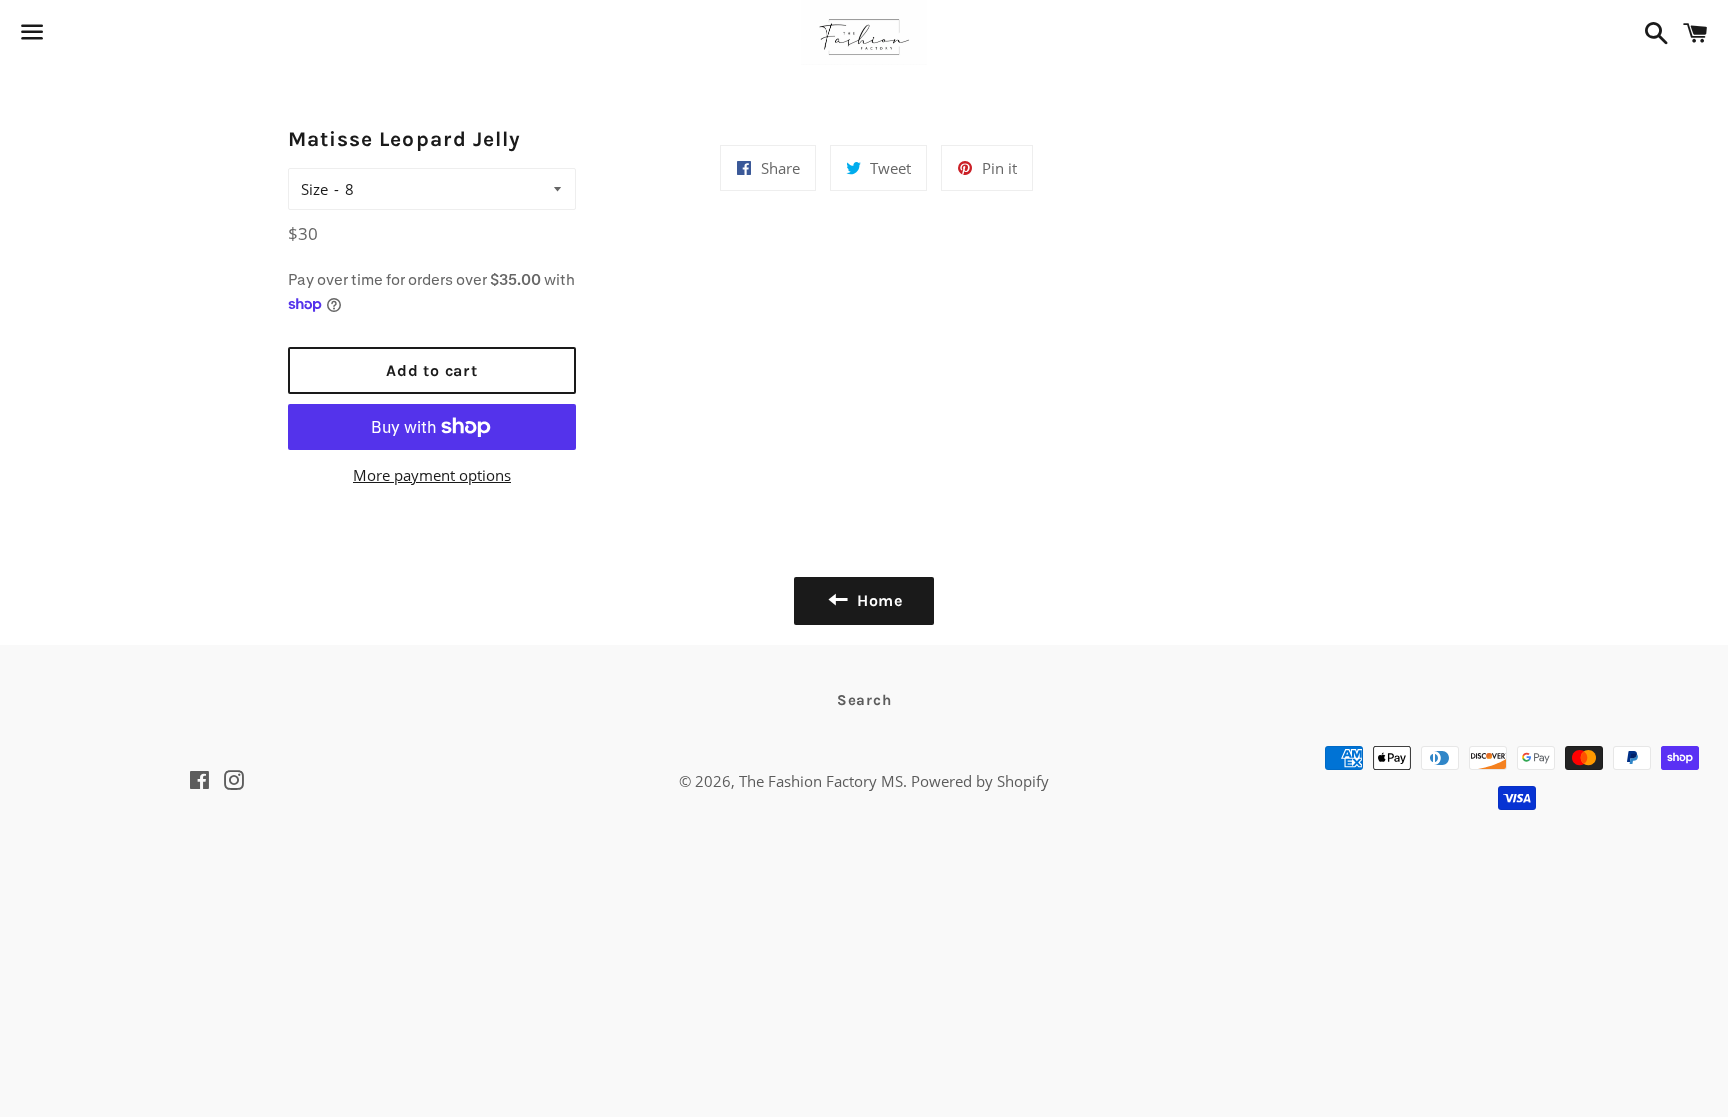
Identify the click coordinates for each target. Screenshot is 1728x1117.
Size (314, 189)
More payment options (432, 475)
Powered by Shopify (980, 781)
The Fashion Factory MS (821, 781)
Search (864, 700)
